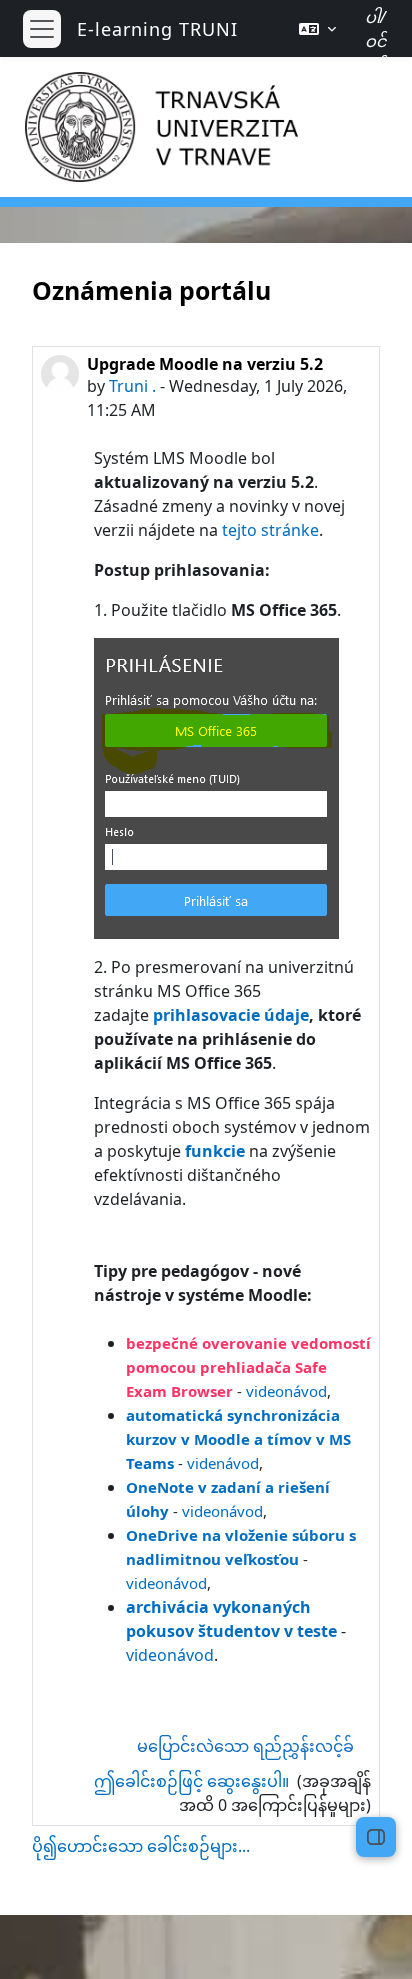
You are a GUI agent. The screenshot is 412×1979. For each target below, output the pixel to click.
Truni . (132, 386)
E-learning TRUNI (157, 29)
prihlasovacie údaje (231, 1015)
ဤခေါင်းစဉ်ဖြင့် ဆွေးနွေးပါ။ (193, 1781)
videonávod (286, 1391)
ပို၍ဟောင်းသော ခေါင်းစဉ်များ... (141, 1846)
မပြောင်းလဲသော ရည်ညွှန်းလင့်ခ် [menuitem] (245, 1746)
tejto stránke (270, 530)
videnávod (223, 1463)
